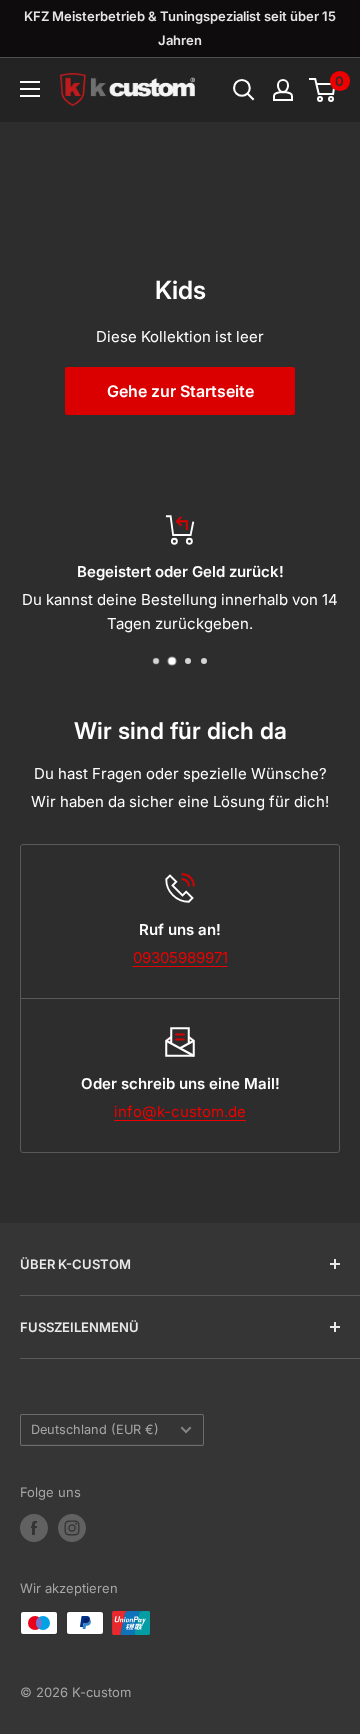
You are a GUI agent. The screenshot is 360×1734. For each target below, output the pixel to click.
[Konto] (283, 90)
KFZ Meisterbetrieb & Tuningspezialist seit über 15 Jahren (180, 28)
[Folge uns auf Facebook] (34, 1528)
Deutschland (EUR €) (95, 1429)
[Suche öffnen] (244, 90)
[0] (323, 90)
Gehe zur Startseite (180, 391)
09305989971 (180, 957)
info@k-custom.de (180, 1111)
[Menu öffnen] (30, 89)
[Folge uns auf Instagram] (72, 1528)
